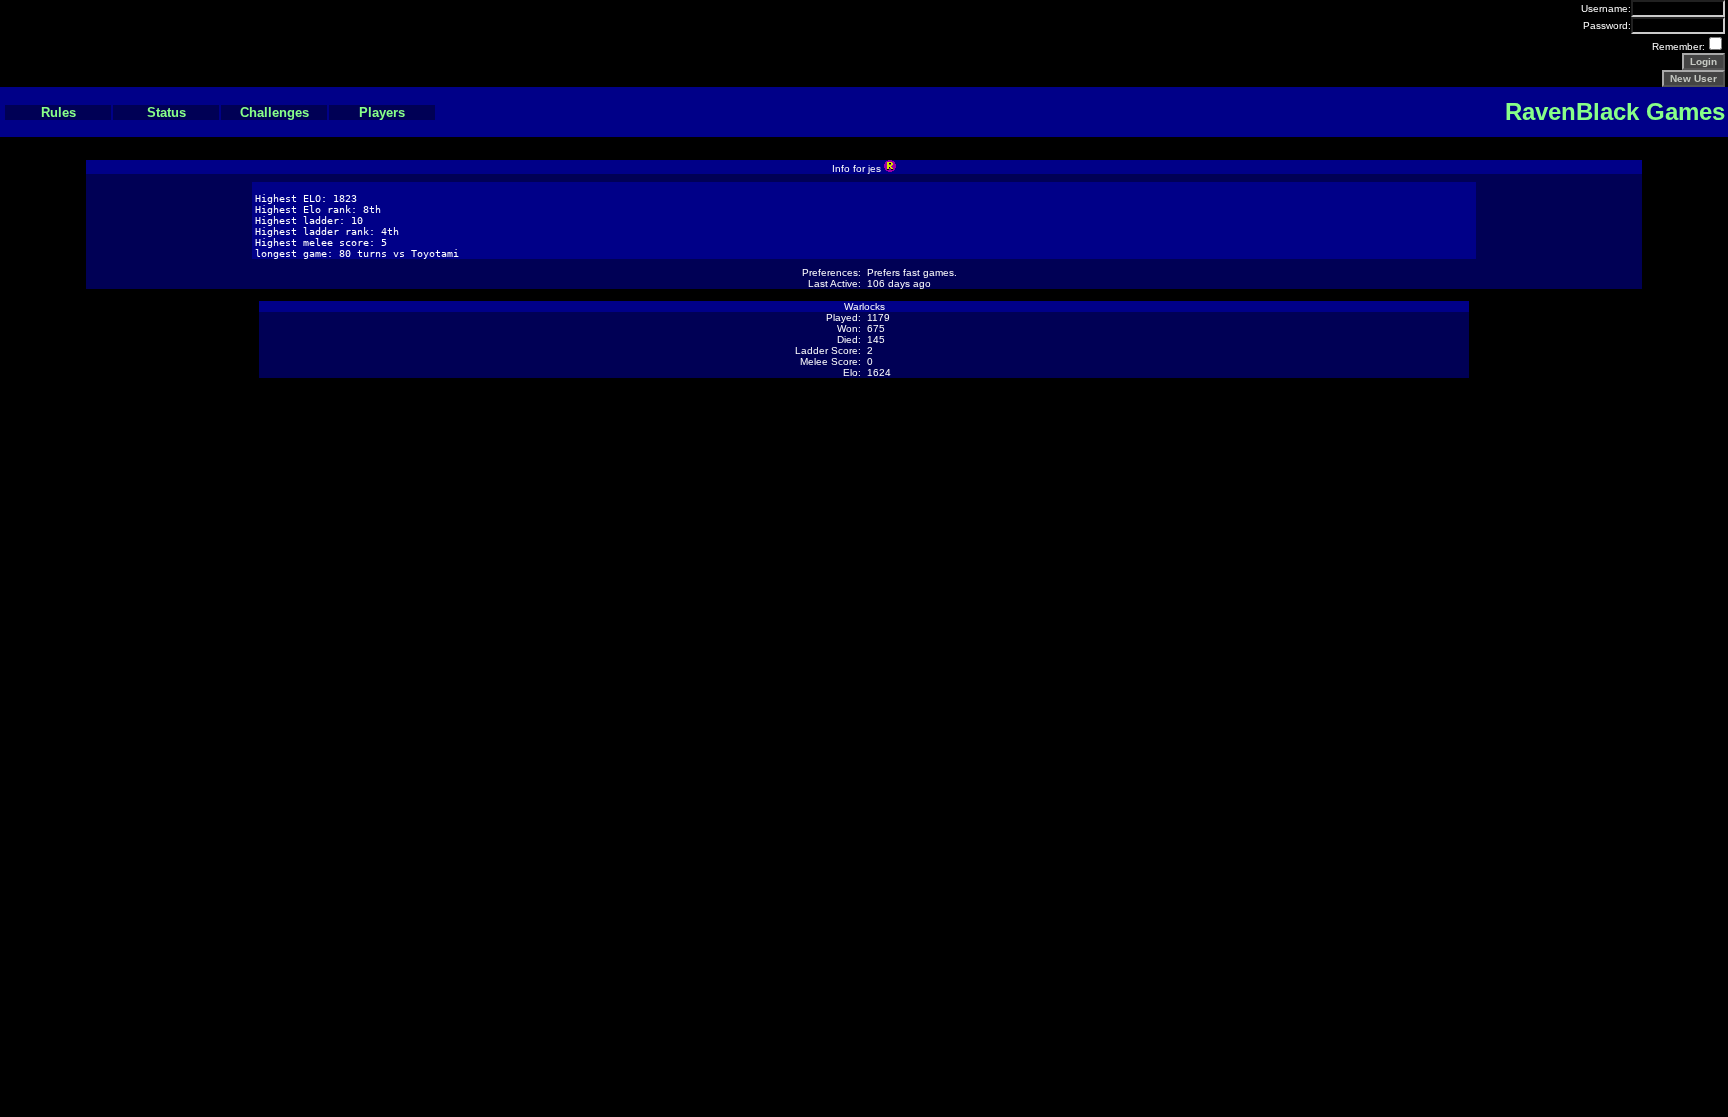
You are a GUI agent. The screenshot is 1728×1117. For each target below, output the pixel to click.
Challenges (274, 112)
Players (382, 112)
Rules (58, 112)
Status (166, 112)
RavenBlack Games (1615, 111)
